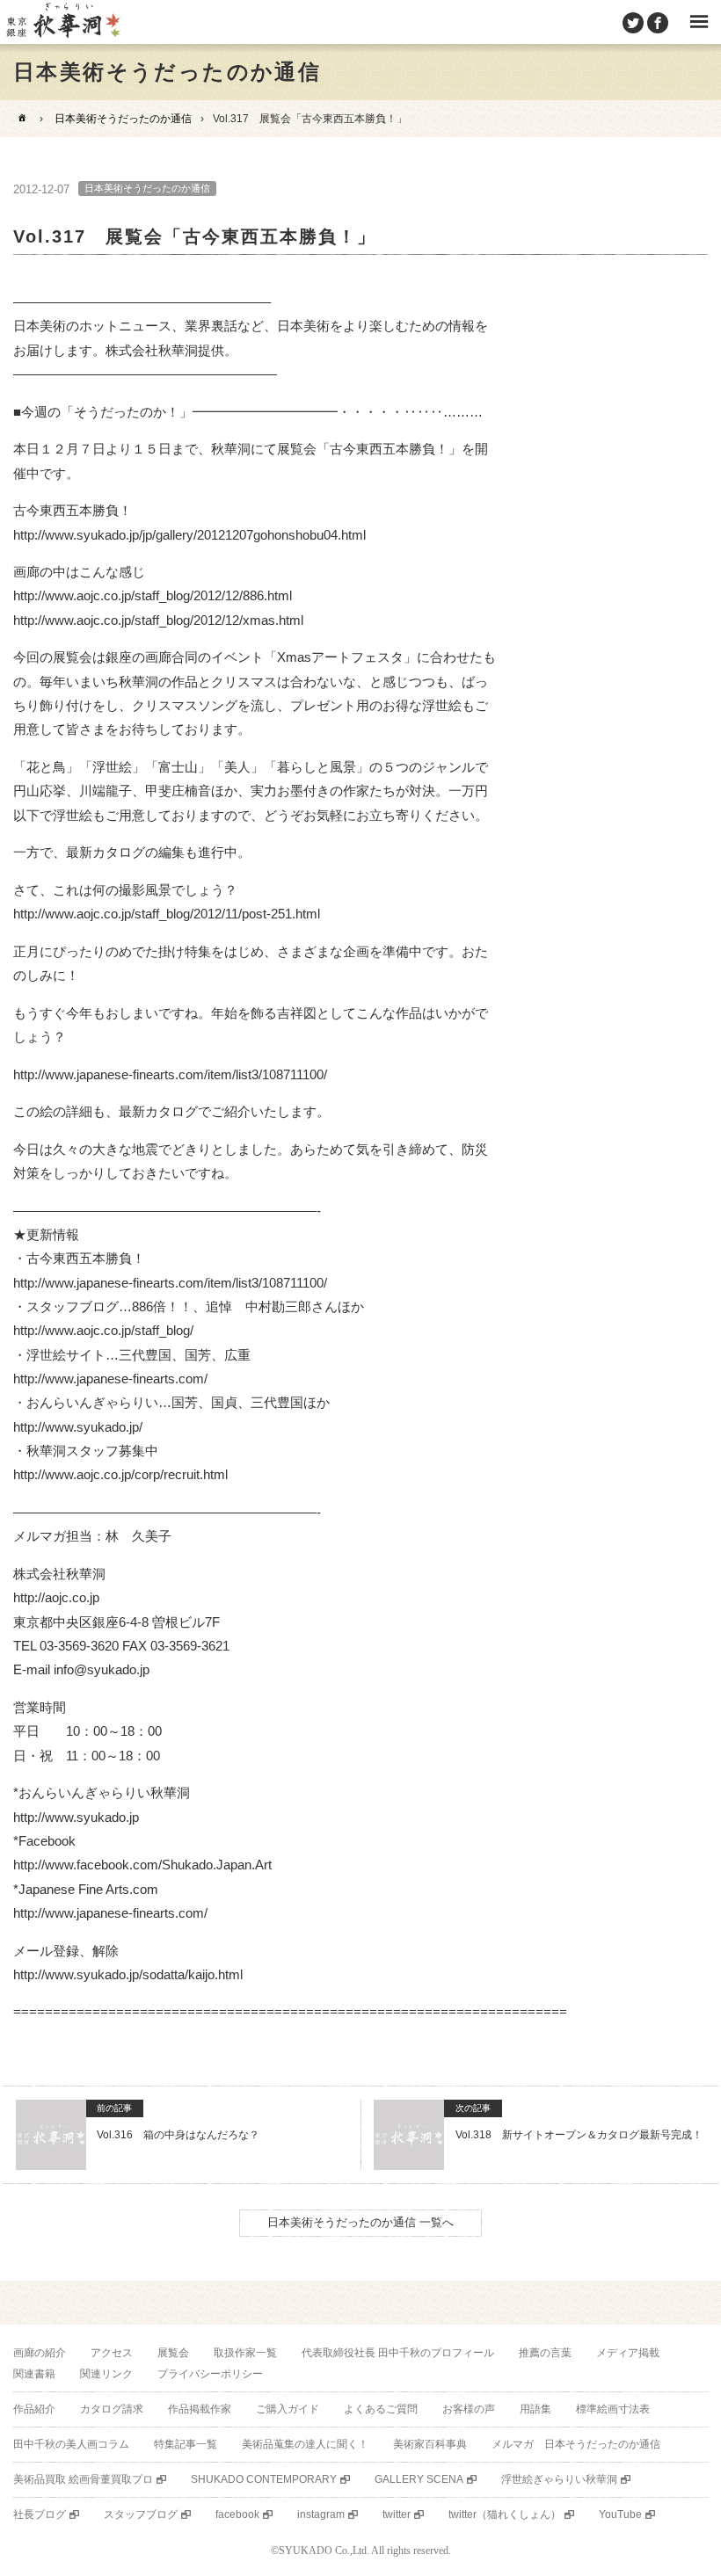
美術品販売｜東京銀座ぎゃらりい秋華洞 (62, 22)
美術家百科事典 (430, 2444)
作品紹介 (34, 2409)
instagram (321, 2514)
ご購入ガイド (288, 2409)
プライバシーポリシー (210, 2374)
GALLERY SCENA (419, 2479)
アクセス (112, 2353)
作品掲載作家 (200, 2409)
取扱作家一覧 (245, 2353)
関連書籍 (34, 2374)
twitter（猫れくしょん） (505, 2514)
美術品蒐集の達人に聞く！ (305, 2444)
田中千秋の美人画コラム (71, 2444)
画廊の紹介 (40, 2353)
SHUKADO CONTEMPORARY (264, 2479)
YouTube (620, 2514)
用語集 (535, 2409)
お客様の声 (469, 2409)
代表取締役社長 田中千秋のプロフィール (398, 2353)
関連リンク (106, 2374)
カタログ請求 (112, 2409)
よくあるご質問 (381, 2409)
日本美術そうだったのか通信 (123, 119)
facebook (237, 2514)
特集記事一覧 (186, 2444)
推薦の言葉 (545, 2353)
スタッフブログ (141, 2514)
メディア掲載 (628, 2353)
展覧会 (173, 2353)
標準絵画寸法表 (613, 2409)
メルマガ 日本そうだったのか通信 (576, 2444)
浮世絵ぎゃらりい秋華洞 (559, 2479)
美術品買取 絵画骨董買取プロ (83, 2479)
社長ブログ (40, 2514)
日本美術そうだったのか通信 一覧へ (360, 2222)
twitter (397, 2514)
